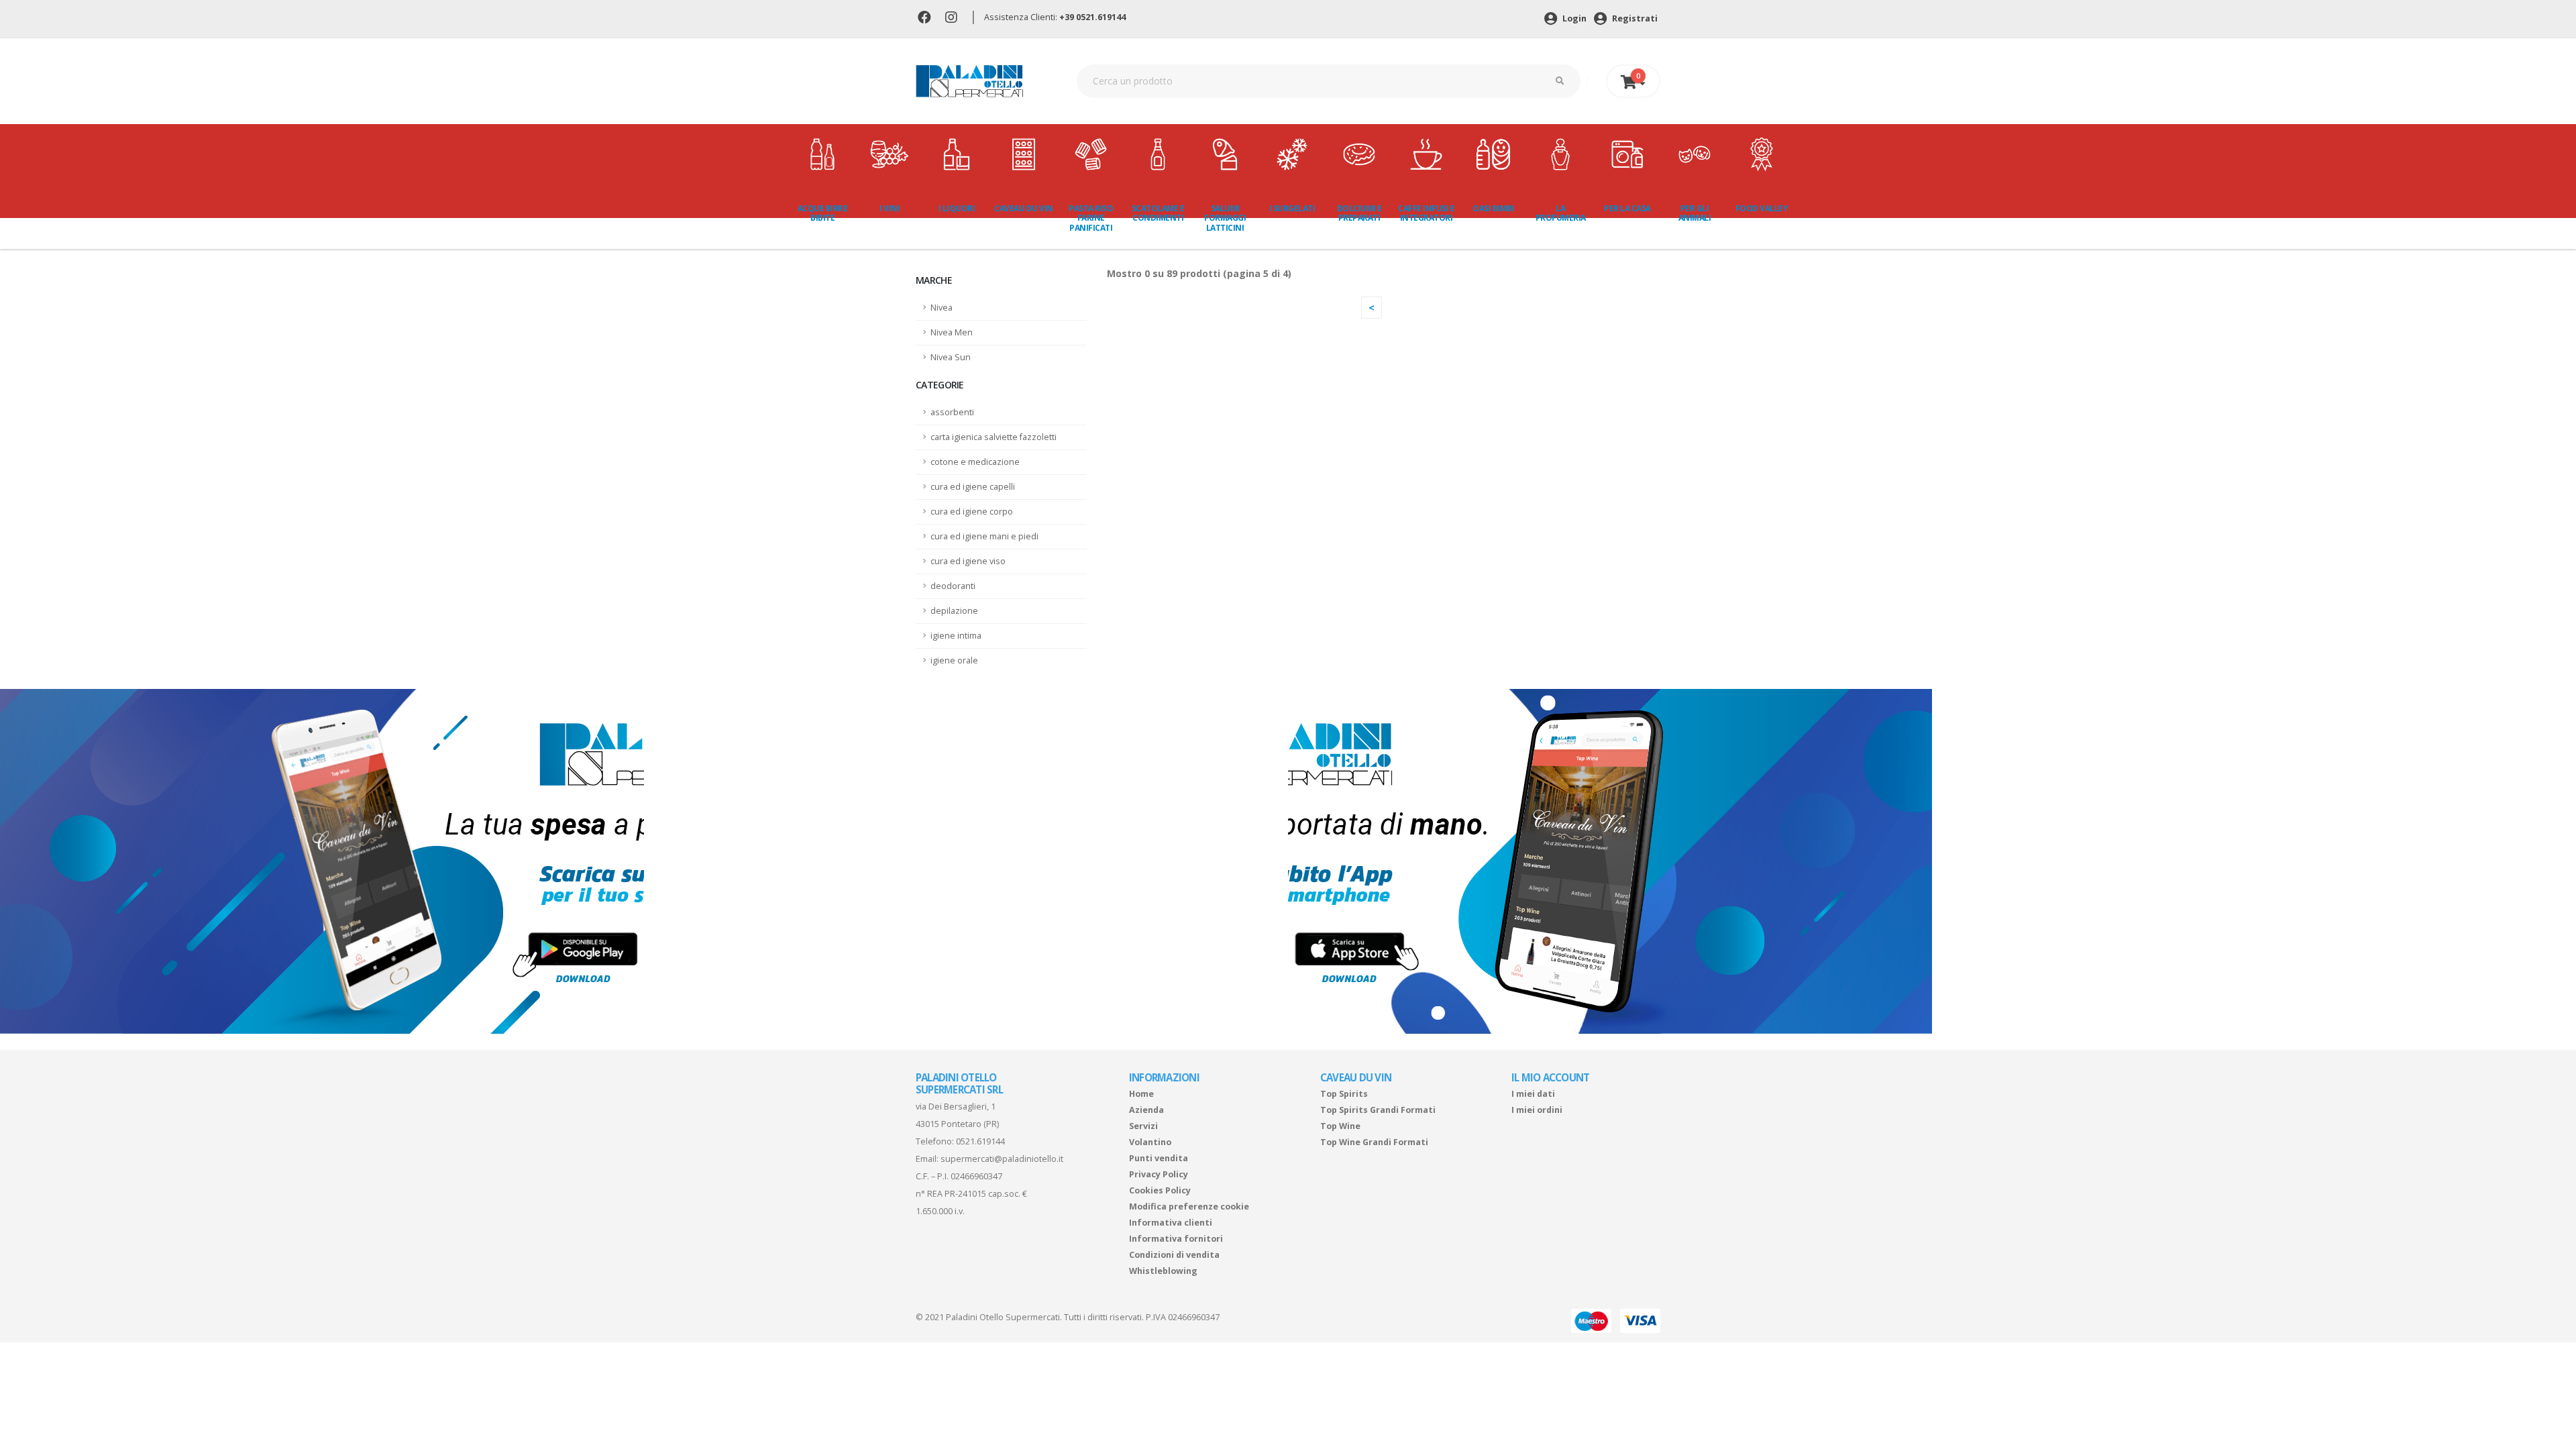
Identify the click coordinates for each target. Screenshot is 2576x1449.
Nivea (942, 308)
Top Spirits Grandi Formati (1378, 1110)
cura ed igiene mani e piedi (984, 536)
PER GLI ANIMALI (1695, 213)
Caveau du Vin (1024, 208)
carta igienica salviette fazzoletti (994, 437)
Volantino (1150, 1142)
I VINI (890, 208)
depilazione (954, 611)
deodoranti (953, 586)
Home (1141, 1094)
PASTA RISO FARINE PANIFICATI (1091, 218)
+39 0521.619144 (1092, 17)
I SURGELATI (1292, 208)
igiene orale (954, 660)
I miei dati (1533, 1094)
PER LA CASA (1627, 208)
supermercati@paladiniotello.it (1002, 1159)
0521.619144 (980, 1141)
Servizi (1143, 1126)
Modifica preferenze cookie (1189, 1206)
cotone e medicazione (975, 462)
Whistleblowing (1163, 1271)
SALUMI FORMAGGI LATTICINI (1225, 218)
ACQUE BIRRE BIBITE (823, 213)
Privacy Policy (1159, 1174)
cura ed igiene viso (968, 561)
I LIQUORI (957, 208)
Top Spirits (1344, 1094)
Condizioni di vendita (1174, 1255)
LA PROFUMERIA (1561, 213)
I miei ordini (1537, 1110)
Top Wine (1340, 1126)
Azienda (1146, 1110)
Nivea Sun (951, 357)
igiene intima (956, 636)
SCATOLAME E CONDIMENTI (1158, 213)
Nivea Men (952, 332)
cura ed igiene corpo (972, 512)
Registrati (1634, 18)
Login (1573, 18)
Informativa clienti (1171, 1223)
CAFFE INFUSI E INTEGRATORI (1426, 213)
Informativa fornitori (1176, 1239)
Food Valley (1762, 208)
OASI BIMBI (1493, 208)
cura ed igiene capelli (973, 487)
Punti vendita (1159, 1158)
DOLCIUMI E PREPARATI (1359, 213)
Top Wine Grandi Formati (1374, 1142)
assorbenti (952, 412)
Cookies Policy (1160, 1190)
